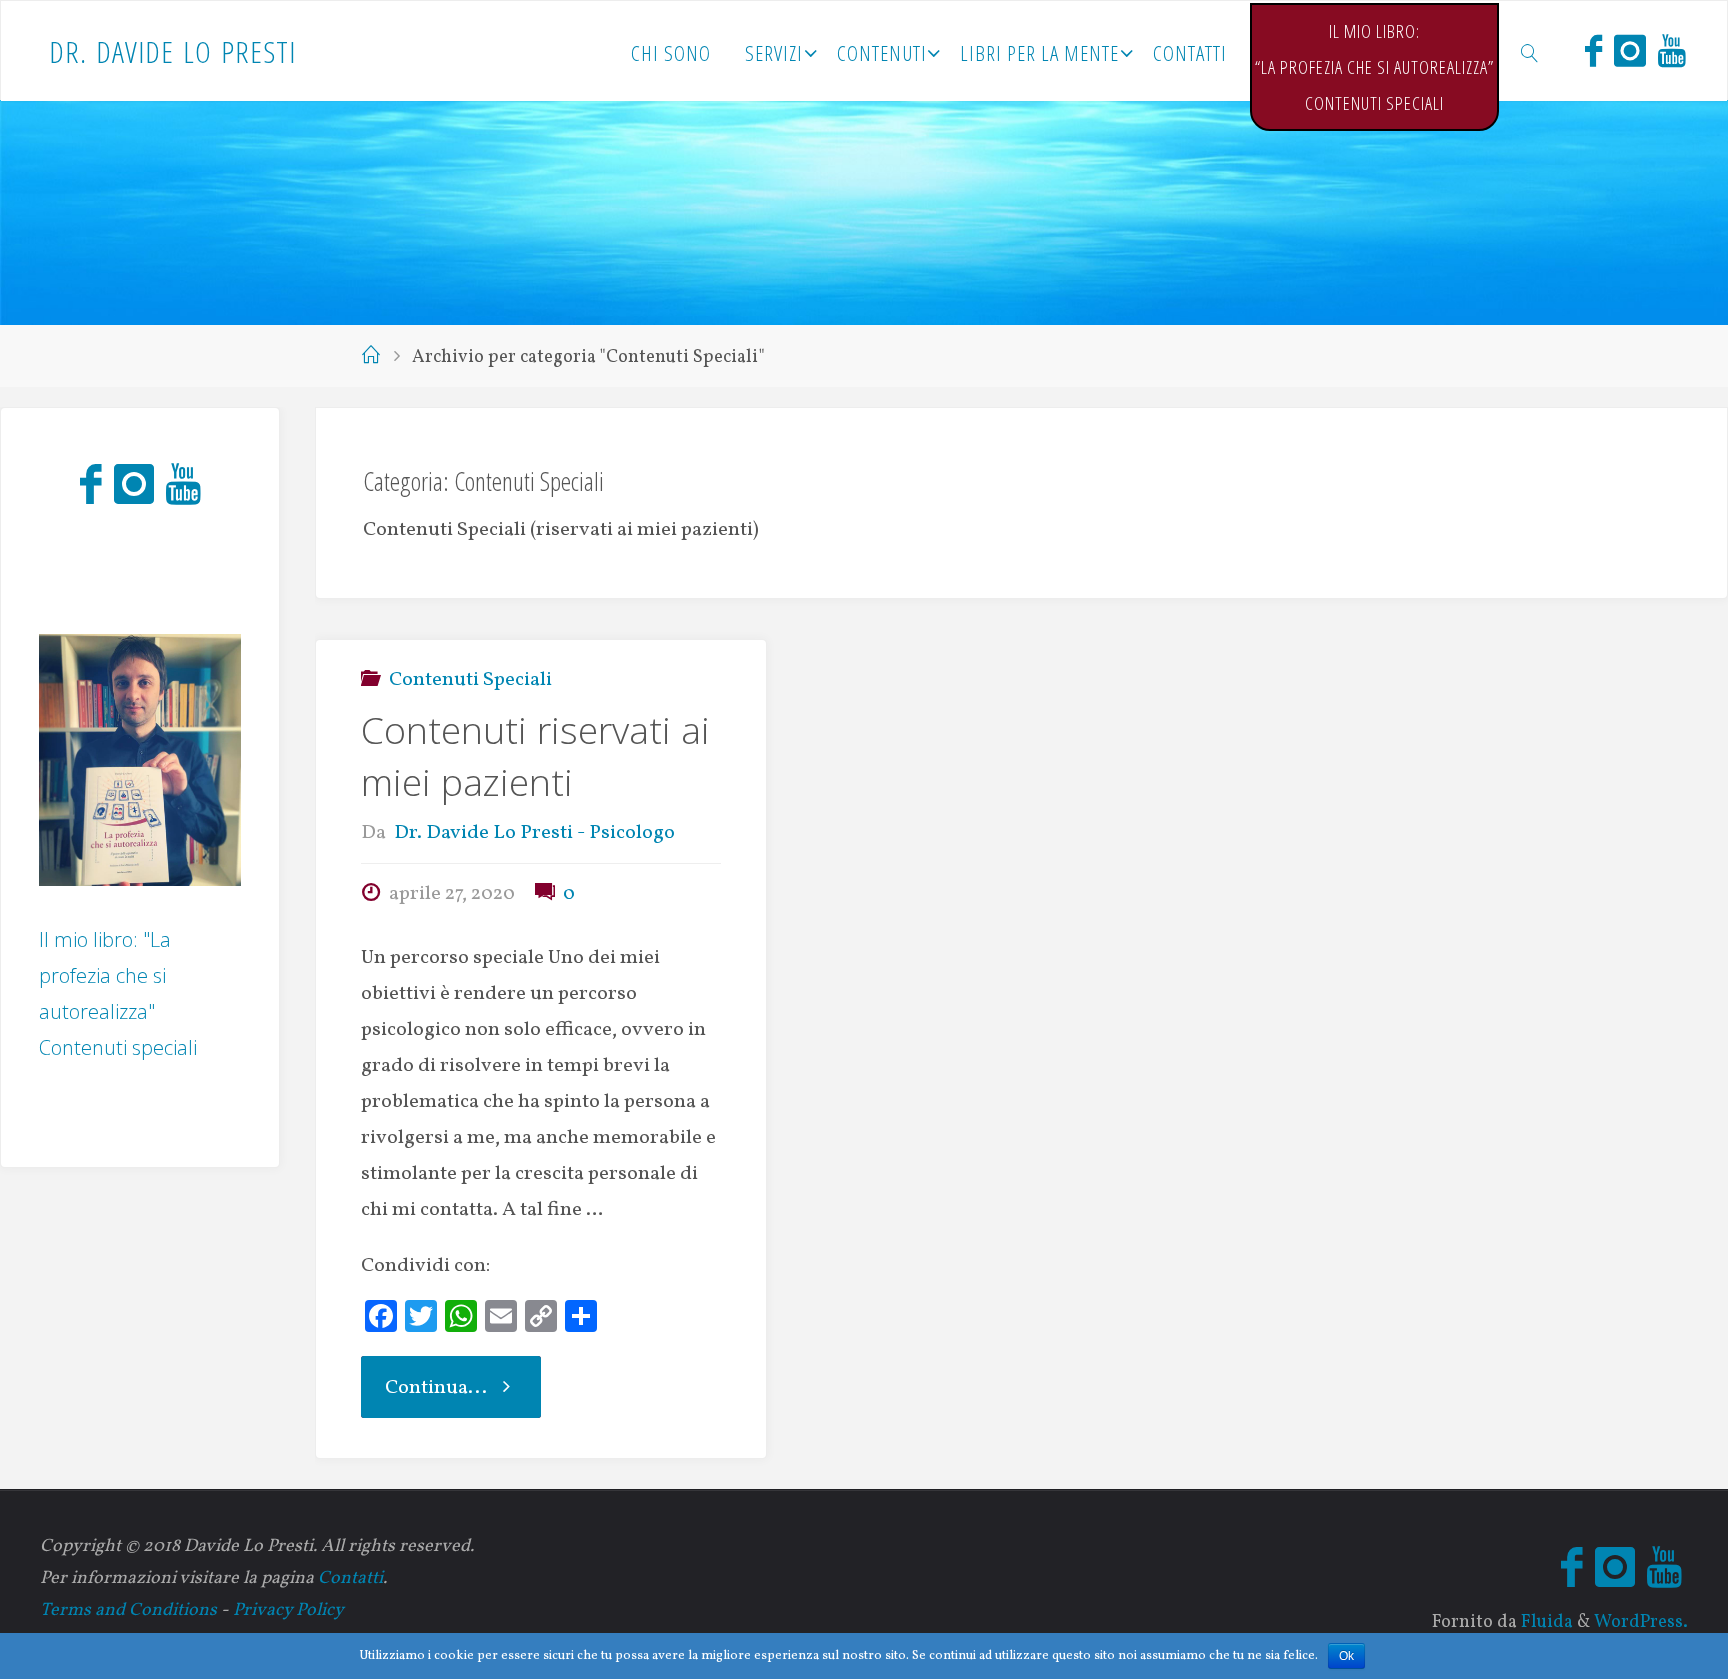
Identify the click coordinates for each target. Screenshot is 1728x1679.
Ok (1346, 1656)
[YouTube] (1672, 51)
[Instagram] (1630, 51)
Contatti (350, 1578)
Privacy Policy (288, 1610)
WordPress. (1641, 1622)
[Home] (371, 357)
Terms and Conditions (128, 1610)
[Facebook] (1593, 51)
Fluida (1545, 1622)
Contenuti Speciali (470, 680)
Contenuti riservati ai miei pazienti (535, 756)
